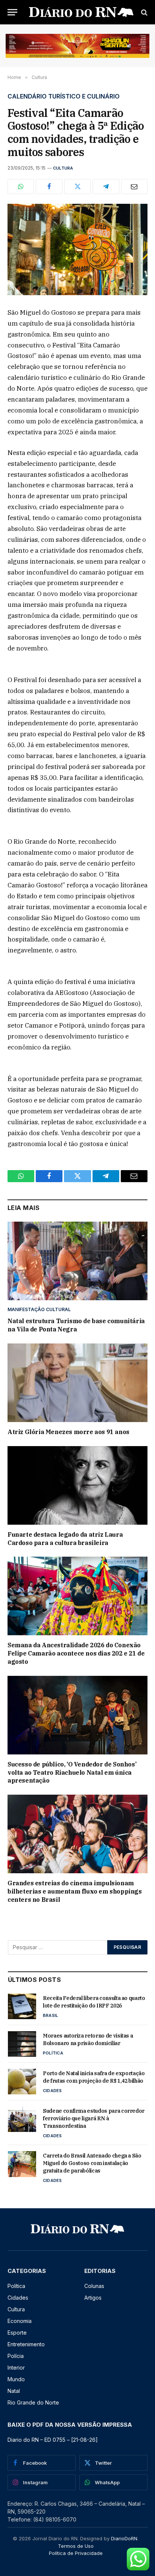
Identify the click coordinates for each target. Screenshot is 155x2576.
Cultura (63, 168)
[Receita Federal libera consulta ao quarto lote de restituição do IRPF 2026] (22, 2006)
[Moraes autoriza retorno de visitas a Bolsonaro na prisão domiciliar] (22, 2044)
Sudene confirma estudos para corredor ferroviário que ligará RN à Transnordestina (94, 2118)
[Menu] (12, 12)
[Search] (144, 12)
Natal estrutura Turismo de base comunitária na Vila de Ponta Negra (76, 1325)
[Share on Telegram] (106, 186)
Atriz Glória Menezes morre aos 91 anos (68, 1432)
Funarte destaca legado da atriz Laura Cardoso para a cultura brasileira (65, 1539)
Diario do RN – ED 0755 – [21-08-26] (53, 2440)
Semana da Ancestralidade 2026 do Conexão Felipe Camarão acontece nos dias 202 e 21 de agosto (76, 1653)
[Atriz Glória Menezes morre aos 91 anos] (77, 1383)
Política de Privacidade (76, 2553)
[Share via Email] (134, 186)
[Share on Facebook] (49, 186)
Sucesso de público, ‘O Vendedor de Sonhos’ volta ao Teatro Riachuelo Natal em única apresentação (72, 1772)
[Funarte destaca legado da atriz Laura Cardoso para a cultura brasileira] (77, 1485)
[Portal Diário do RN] (81, 12)
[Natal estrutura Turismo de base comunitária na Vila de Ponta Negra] (77, 1261)
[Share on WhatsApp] (21, 186)
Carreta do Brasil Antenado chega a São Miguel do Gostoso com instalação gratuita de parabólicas (92, 2163)
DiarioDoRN (124, 2538)
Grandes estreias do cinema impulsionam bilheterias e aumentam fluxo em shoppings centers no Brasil (75, 1891)
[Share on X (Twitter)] (77, 186)
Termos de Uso (76, 2546)
